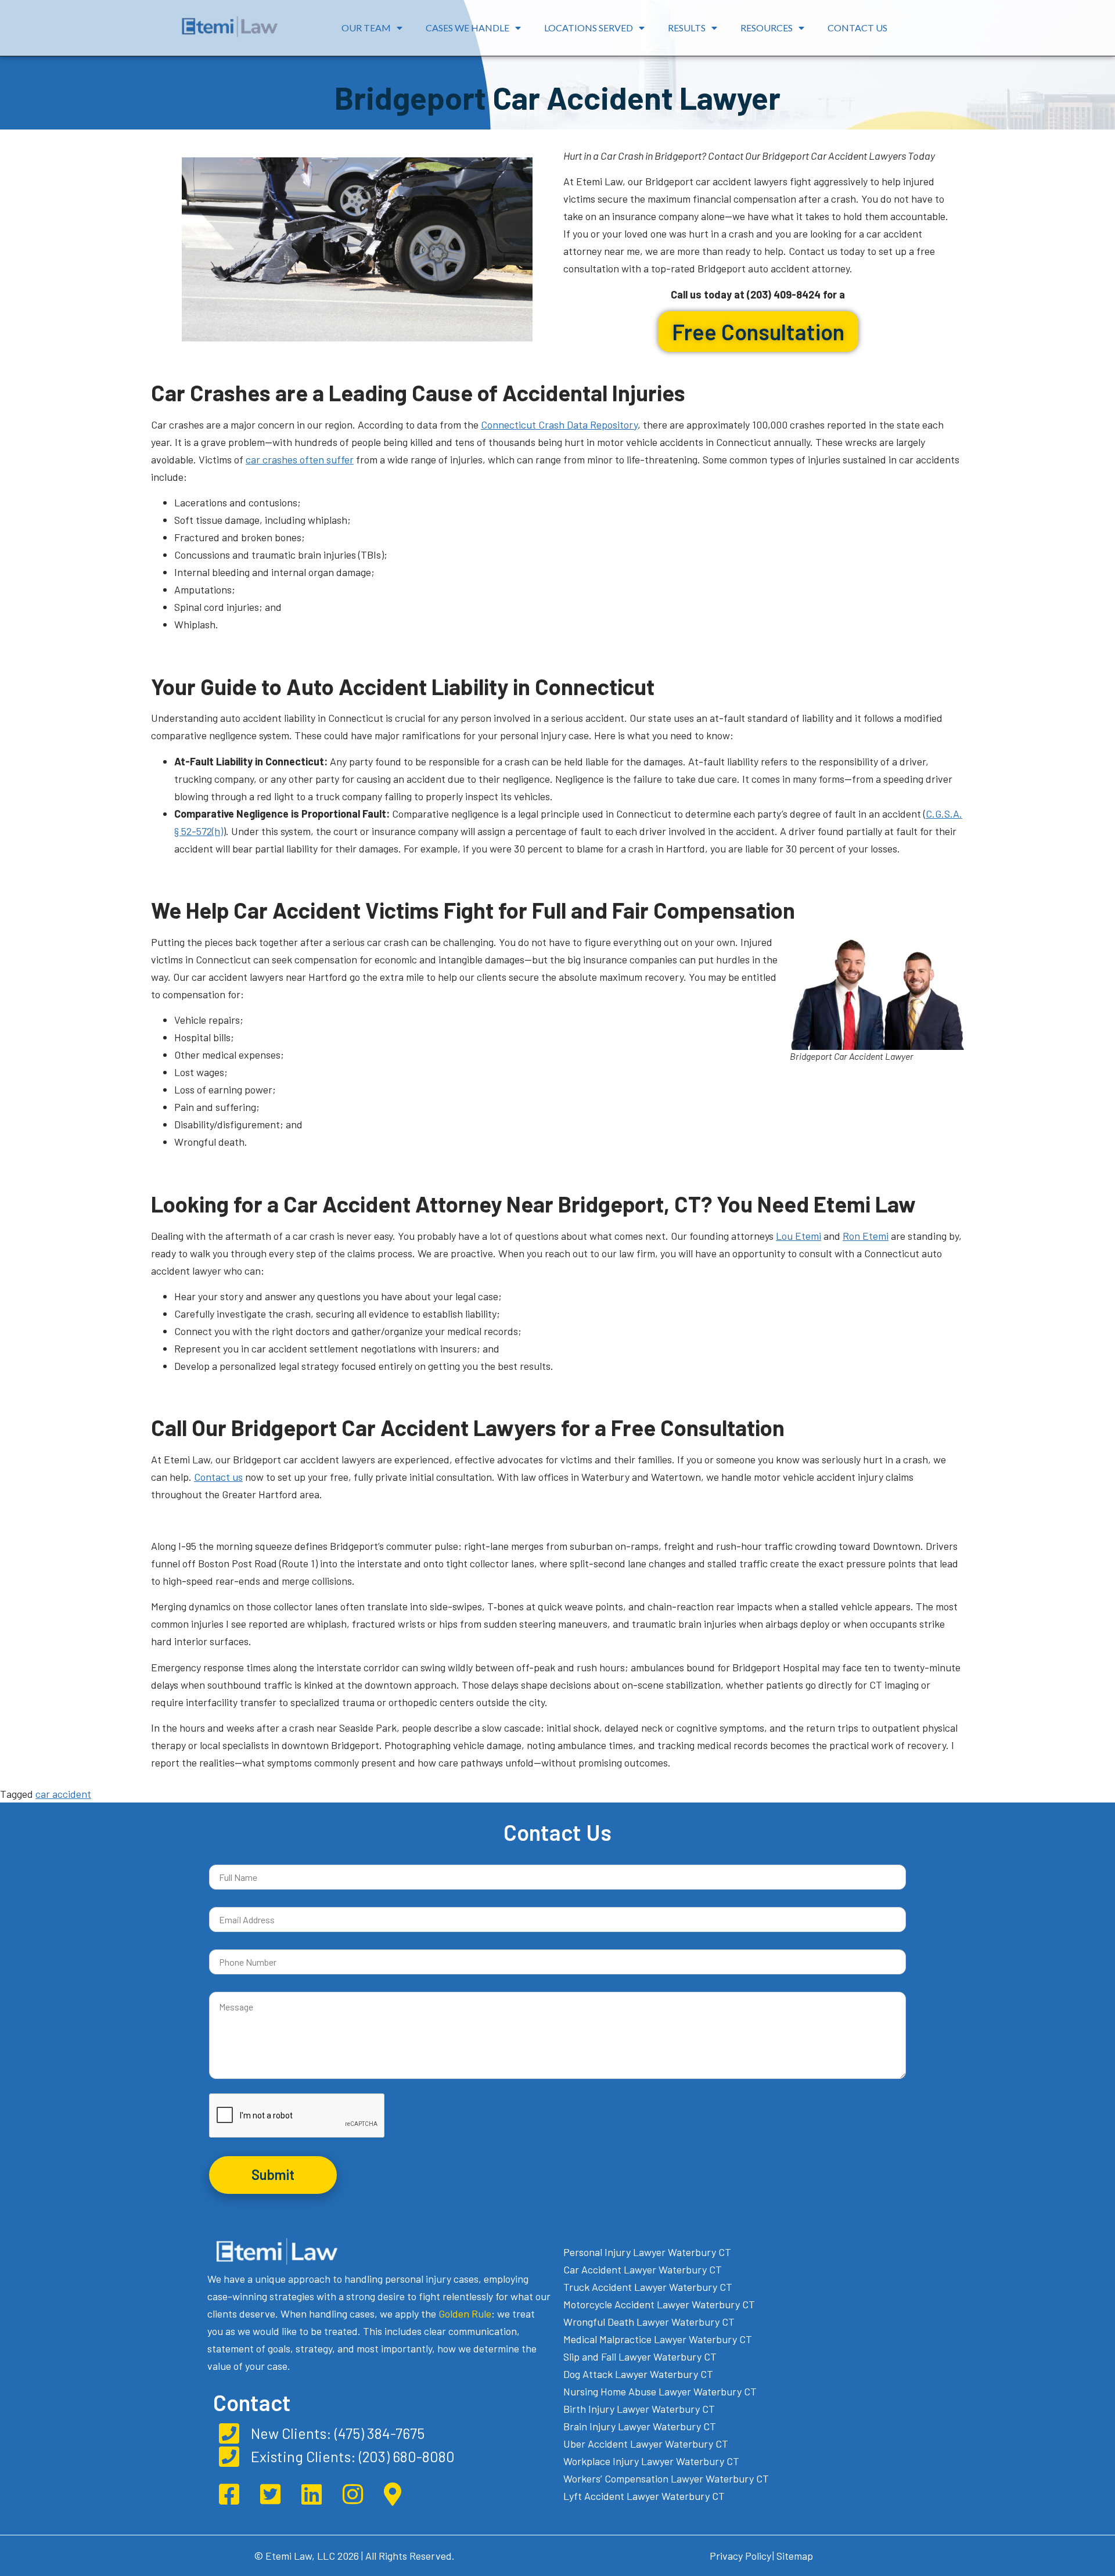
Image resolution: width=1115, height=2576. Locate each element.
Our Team (366, 28)
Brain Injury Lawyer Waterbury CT (640, 2426)
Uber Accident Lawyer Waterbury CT (646, 2444)
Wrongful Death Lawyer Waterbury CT (649, 2322)
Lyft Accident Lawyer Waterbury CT (644, 2496)
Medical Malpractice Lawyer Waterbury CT (658, 2339)
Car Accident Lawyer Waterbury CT (643, 2269)
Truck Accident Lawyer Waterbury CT (648, 2287)
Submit (273, 2174)
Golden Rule (465, 2314)
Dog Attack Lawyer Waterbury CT (638, 2374)
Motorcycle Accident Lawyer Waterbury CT (659, 2304)
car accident (63, 1794)
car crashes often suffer (300, 459)
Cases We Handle (467, 28)
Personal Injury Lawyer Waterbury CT (647, 2252)
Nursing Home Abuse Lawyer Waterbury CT (660, 2391)
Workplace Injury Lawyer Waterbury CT (651, 2461)
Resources (767, 28)
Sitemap (795, 2556)
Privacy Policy (740, 2556)
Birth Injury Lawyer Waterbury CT (639, 2409)
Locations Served (589, 28)
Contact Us (857, 28)
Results (687, 28)
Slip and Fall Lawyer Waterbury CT (640, 2356)
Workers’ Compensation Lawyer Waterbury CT (666, 2478)
